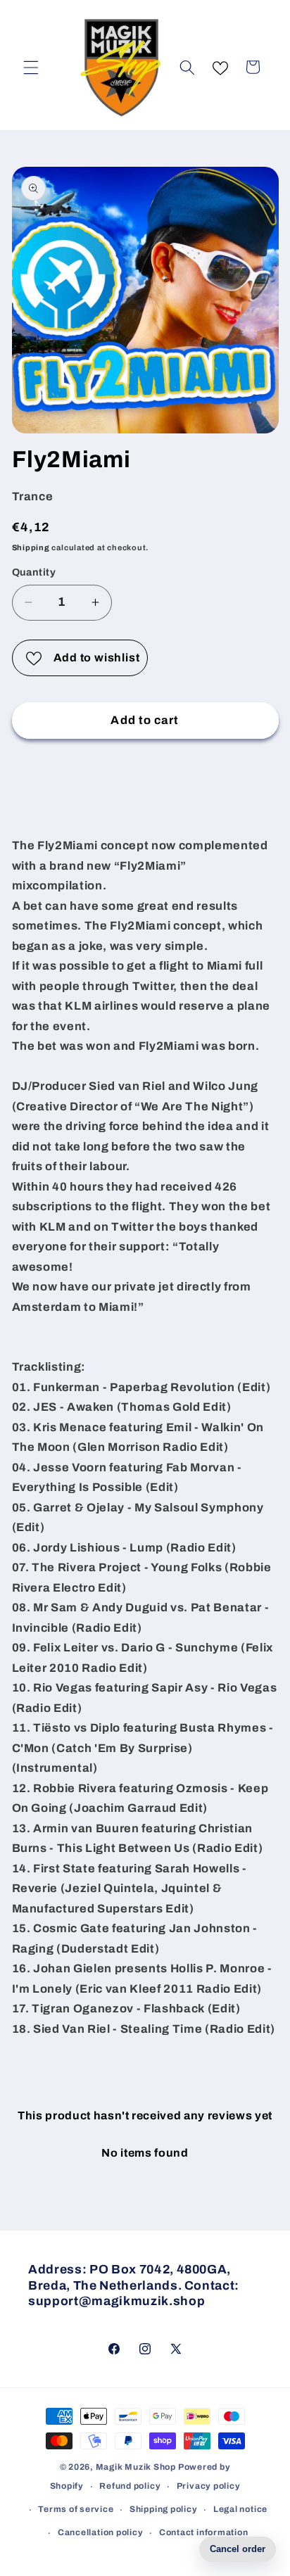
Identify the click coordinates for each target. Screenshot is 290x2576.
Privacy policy (209, 2486)
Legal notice (240, 2509)
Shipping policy (164, 2509)
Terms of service (76, 2509)
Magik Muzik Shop (136, 2467)
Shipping (31, 547)
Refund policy (130, 2486)
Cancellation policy (101, 2532)
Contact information (204, 2532)
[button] (31, 67)
